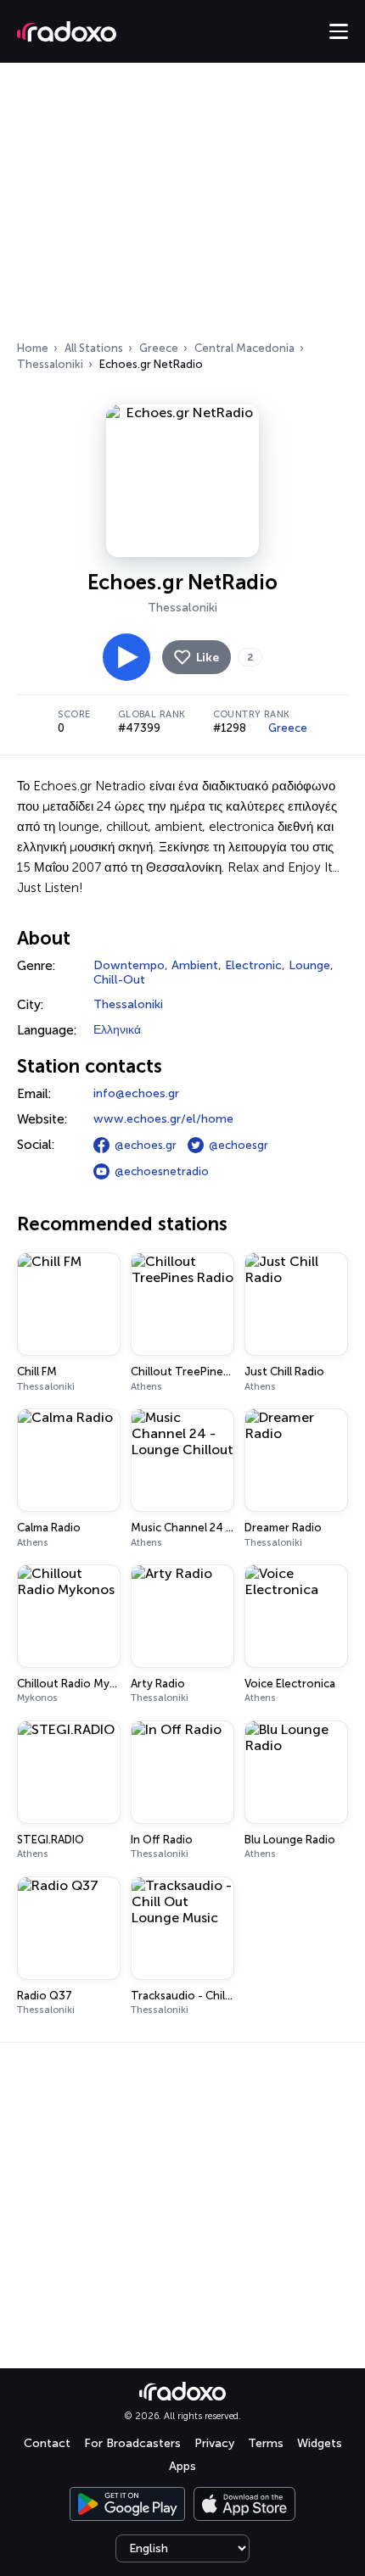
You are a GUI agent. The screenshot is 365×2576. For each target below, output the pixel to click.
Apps (182, 2466)
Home (33, 348)
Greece (159, 348)
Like (208, 658)
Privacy (214, 2443)
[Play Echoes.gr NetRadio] (126, 657)
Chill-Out (119, 980)
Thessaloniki (50, 364)
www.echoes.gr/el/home (163, 1119)
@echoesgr (239, 1145)
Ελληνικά (117, 1030)
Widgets (320, 2443)
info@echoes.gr (136, 1093)
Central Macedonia (244, 348)
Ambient (195, 965)
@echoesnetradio (162, 1171)
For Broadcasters (132, 2443)
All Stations (94, 348)
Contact (47, 2443)
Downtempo (129, 965)
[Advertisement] (182, 207)
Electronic (253, 965)
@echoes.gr (146, 1145)
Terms (266, 2443)
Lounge (309, 965)
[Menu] (339, 31)
